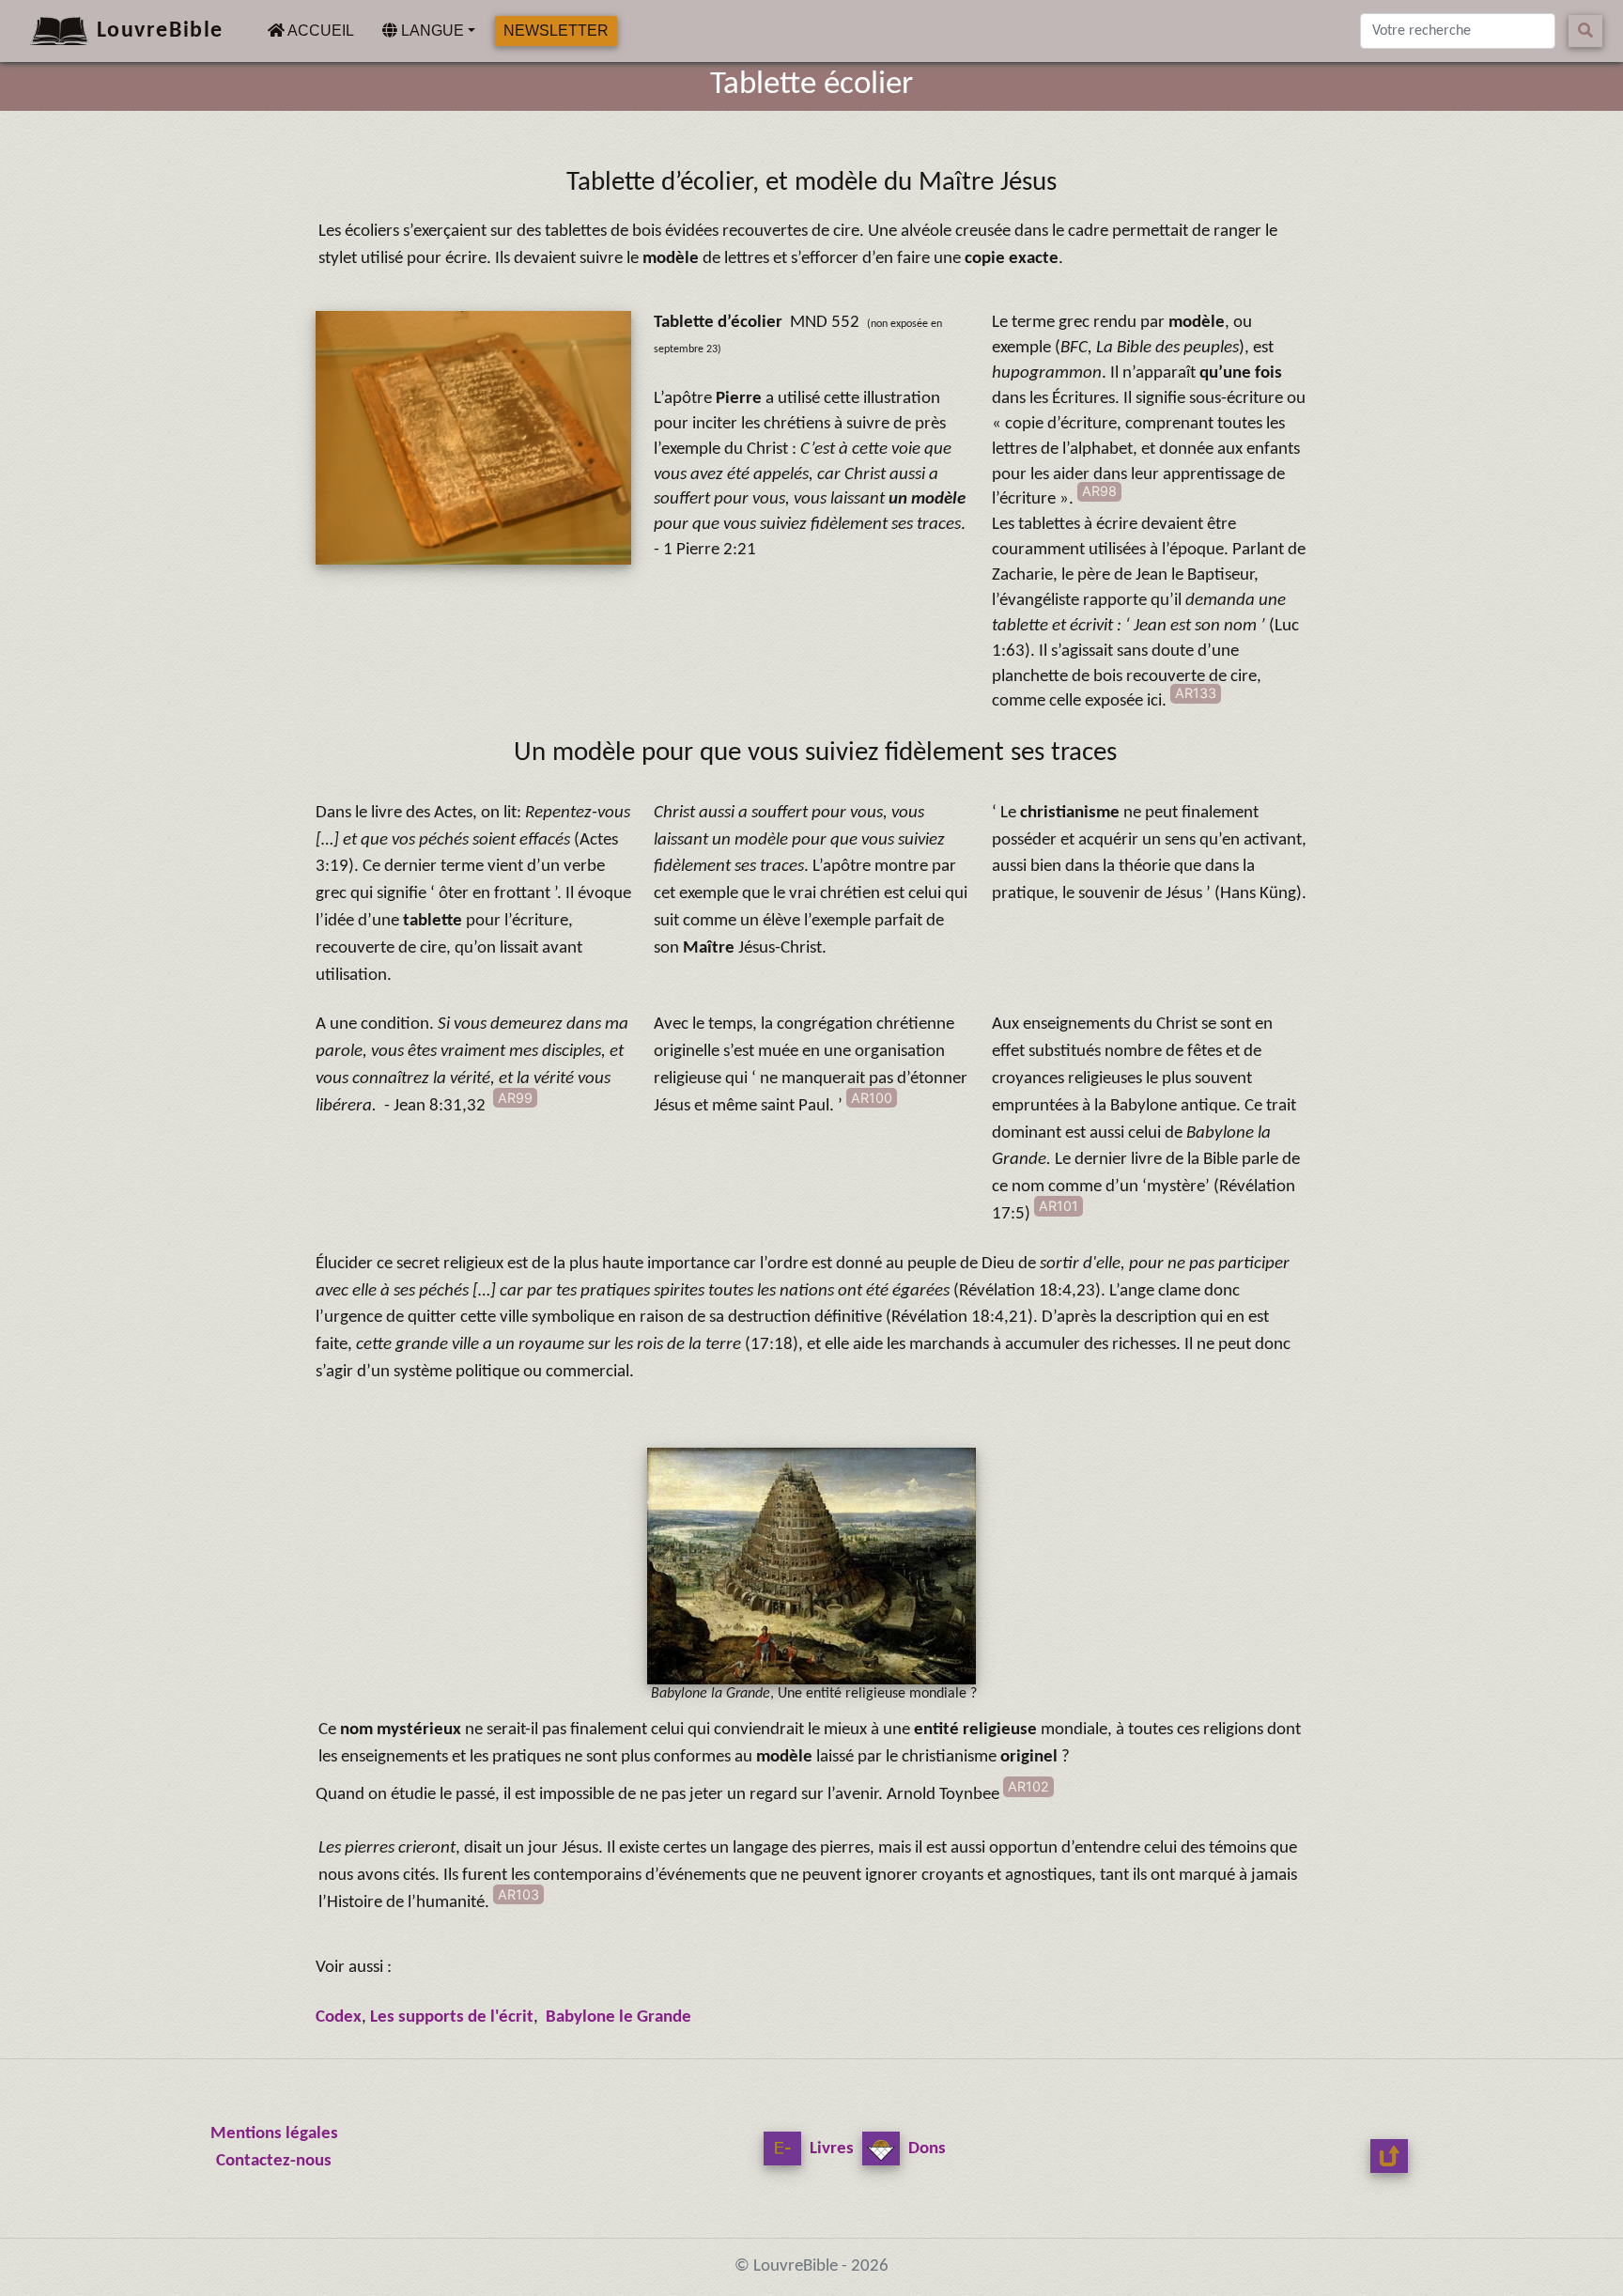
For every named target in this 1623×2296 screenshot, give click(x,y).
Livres (830, 2149)
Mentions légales (274, 2134)
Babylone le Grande (618, 2017)
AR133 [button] (1196, 693)
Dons (925, 2149)
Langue (431, 31)
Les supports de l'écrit (450, 2017)
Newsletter (556, 31)
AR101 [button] (1059, 1206)
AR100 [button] (872, 1098)
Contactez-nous (274, 2161)
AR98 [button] (1099, 491)
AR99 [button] (515, 1098)
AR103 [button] (518, 1894)
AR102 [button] (1028, 1786)
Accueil (323, 30)
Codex (339, 2017)
